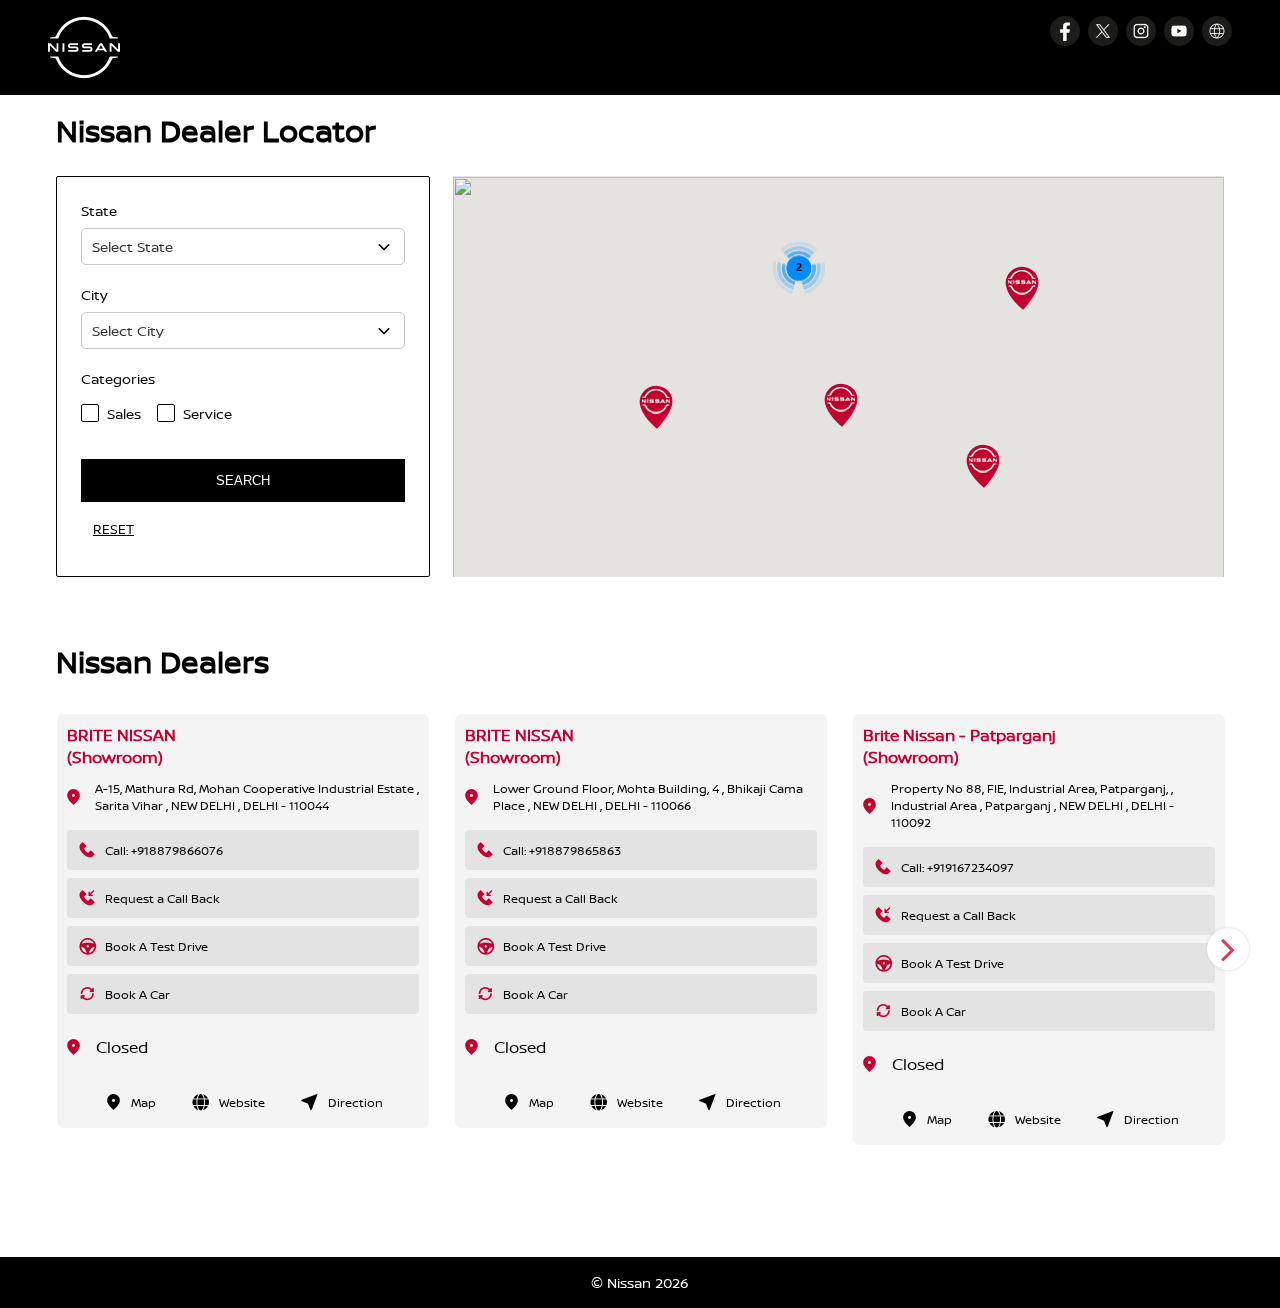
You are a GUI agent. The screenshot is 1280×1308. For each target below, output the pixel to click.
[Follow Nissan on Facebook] (1065, 31)
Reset (113, 529)
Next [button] (1228, 949)
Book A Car (137, 994)
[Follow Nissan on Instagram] (1141, 31)
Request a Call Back (162, 898)
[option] (243, 921)
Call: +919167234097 (957, 867)
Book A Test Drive (156, 946)
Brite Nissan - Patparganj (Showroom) (959, 746)
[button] (983, 466)
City (94, 294)
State (99, 210)
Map (143, 1102)
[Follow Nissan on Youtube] (1179, 31)
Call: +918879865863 (562, 850)
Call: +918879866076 (164, 850)
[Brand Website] (1217, 31)
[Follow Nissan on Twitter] (1103, 31)
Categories (118, 378)
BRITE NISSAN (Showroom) (121, 746)
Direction (355, 1102)
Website (242, 1102)
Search (243, 480)
